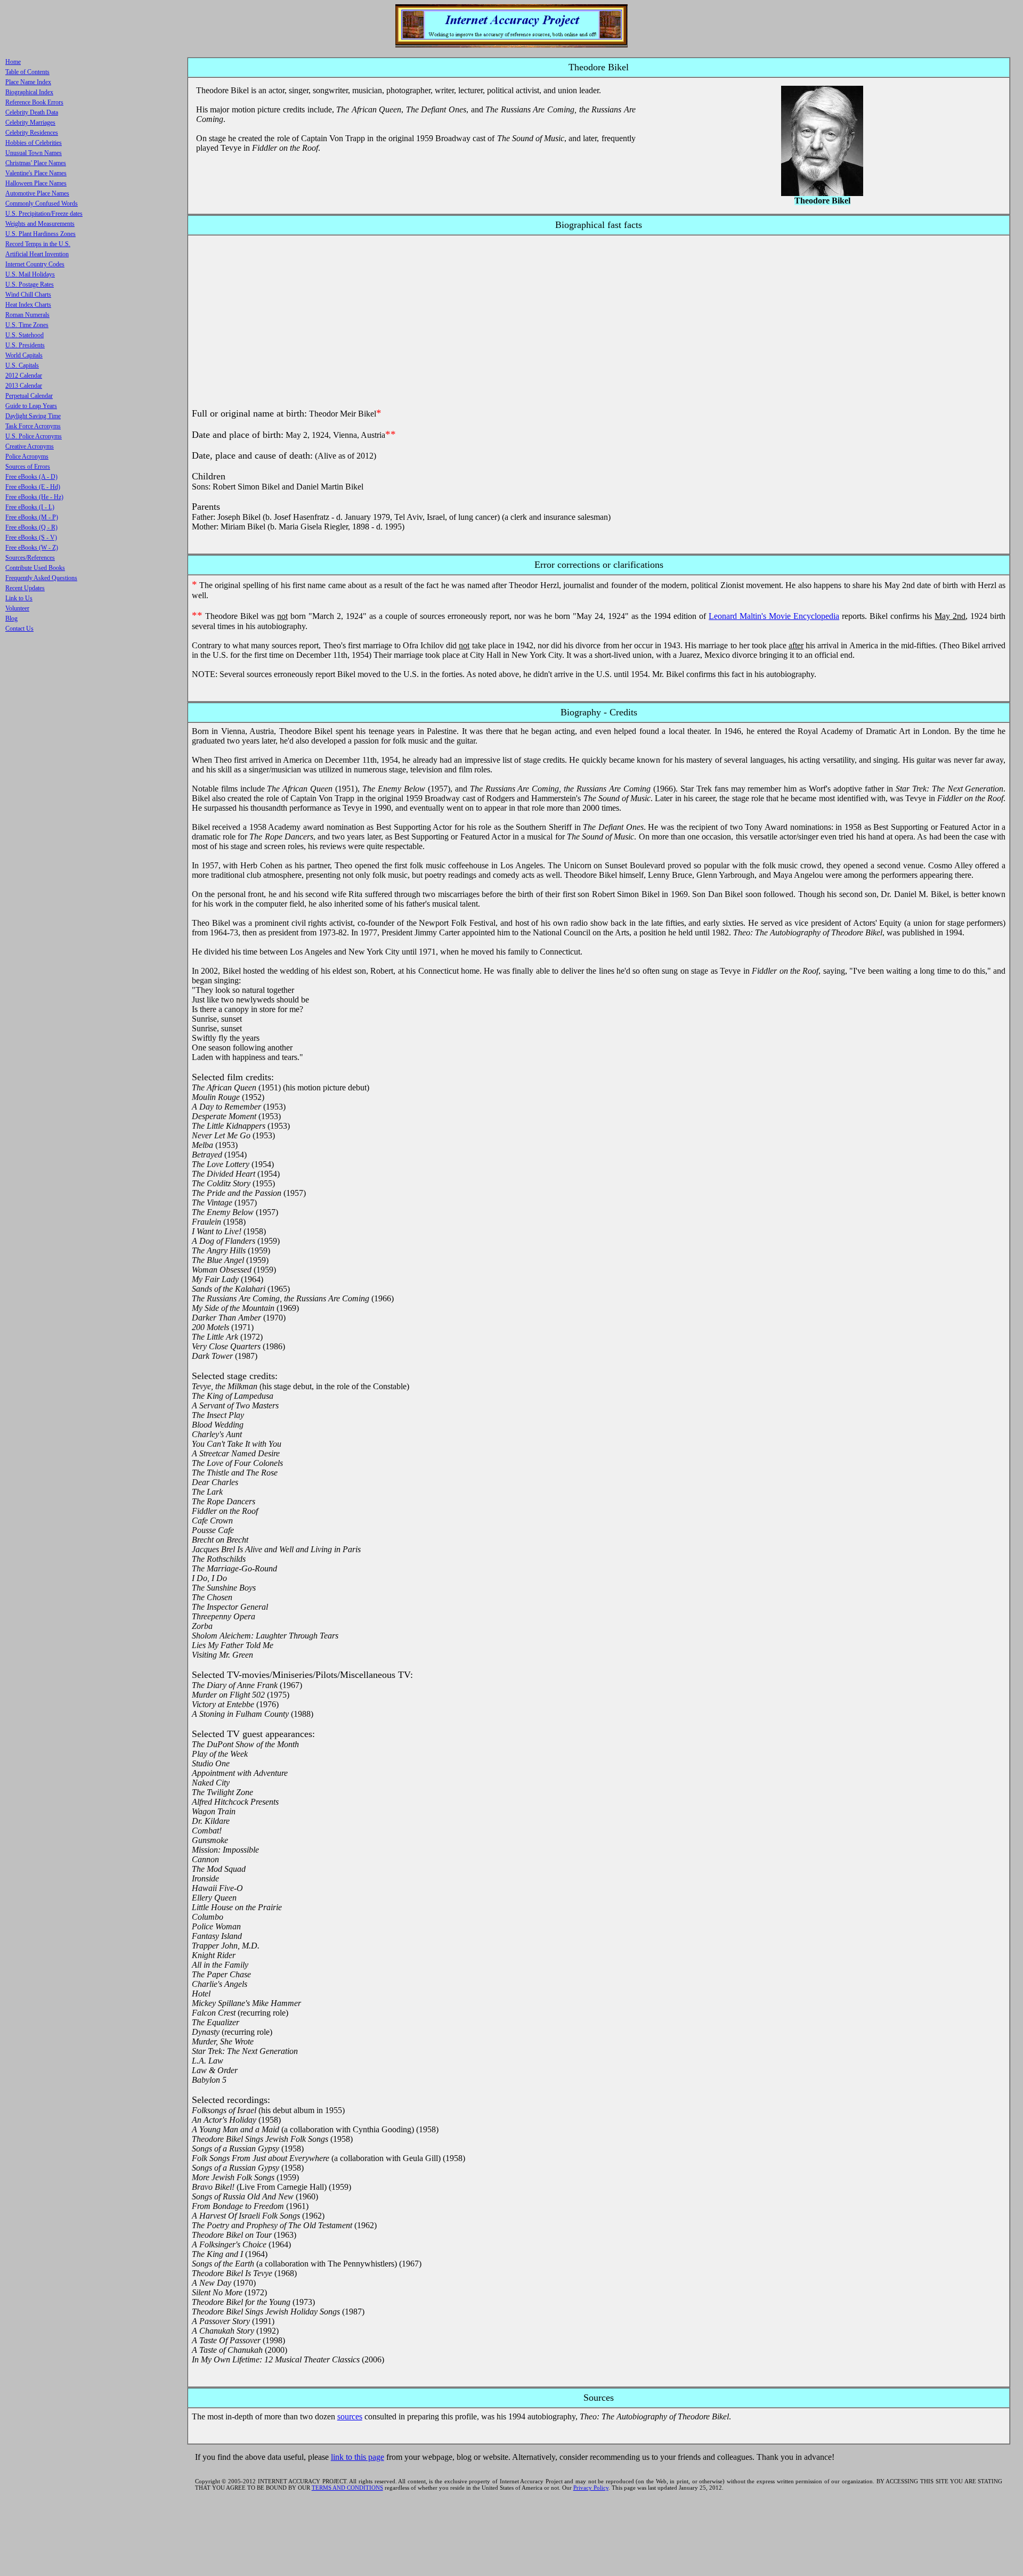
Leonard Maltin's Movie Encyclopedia (774, 616)
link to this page (358, 2457)
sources (350, 2416)
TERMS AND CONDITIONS (347, 2488)
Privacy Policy (591, 2488)
